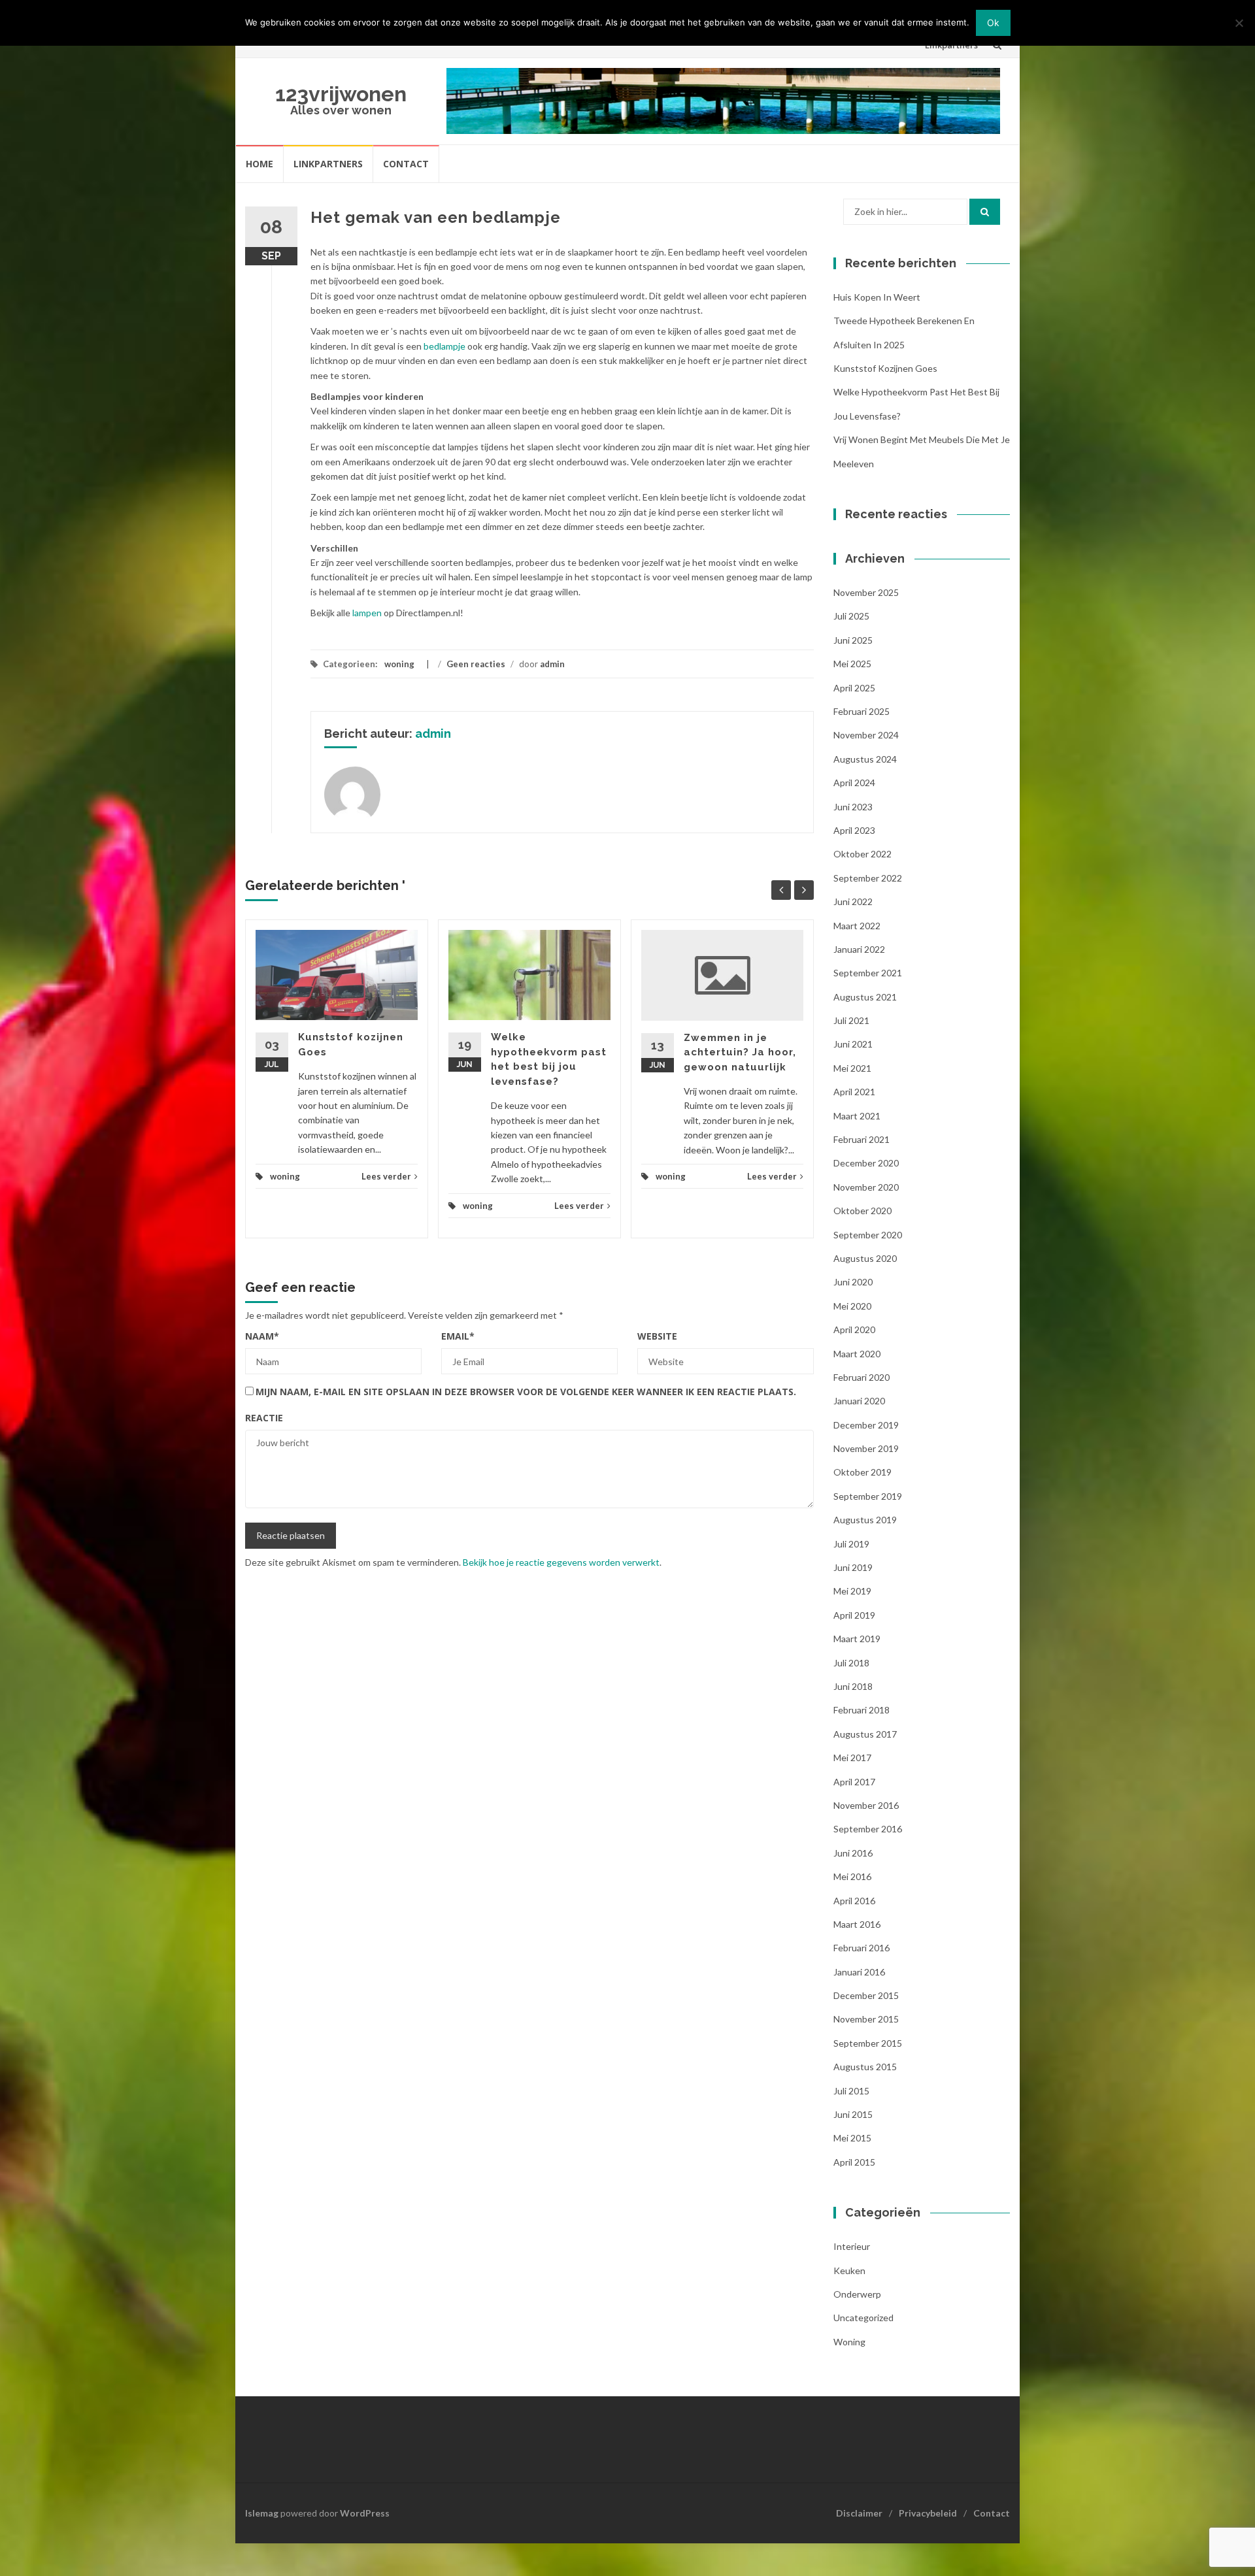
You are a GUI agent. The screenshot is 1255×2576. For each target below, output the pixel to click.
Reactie (264, 1418)
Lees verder (386, 1176)
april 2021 (854, 1092)
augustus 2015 (865, 2067)
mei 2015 (852, 2138)
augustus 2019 (865, 1520)
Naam (262, 1336)
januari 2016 (859, 1972)
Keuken (849, 2271)
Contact (406, 164)
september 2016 (868, 1829)
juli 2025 (851, 616)
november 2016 (866, 1805)
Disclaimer (859, 2513)
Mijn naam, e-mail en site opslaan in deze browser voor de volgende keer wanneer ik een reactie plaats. (526, 1392)
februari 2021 (862, 1139)
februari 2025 (862, 711)
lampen (367, 613)
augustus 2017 (865, 1734)
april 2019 (854, 1615)
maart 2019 (857, 1639)
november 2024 (866, 735)
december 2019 (866, 1425)
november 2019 (866, 1448)
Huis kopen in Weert (877, 297)
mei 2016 (852, 1876)
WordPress (365, 2513)
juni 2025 (853, 640)
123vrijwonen (341, 94)
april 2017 (854, 1782)
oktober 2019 (862, 1472)
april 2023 (854, 830)
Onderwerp (857, 2294)
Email (458, 1336)
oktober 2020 (862, 1211)
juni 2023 (853, 807)
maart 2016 (857, 1924)
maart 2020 (857, 1354)
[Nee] (1239, 23)
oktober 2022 (862, 854)
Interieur (852, 2246)
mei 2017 (852, 1758)
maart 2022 (857, 926)
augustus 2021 (865, 997)
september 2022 (868, 878)
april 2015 (854, 2162)
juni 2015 (853, 2114)
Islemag (262, 2513)
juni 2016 (853, 1853)
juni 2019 (853, 1567)
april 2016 (854, 1901)
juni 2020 (853, 1282)
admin (552, 664)
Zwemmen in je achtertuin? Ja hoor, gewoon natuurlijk (740, 1052)
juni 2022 (853, 901)
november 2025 (866, 592)
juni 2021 (853, 1044)
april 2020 (854, 1329)
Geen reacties (476, 664)
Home (259, 164)
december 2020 (866, 1163)
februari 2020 (862, 1377)
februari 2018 (862, 1710)
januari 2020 (859, 1401)
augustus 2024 (865, 759)
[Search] (985, 212)
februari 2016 (862, 1948)
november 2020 (866, 1187)
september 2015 (868, 2043)
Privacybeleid (928, 2513)
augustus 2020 (865, 1258)
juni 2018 (853, 1686)
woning (399, 664)
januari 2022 (859, 949)
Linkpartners (328, 164)
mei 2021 (852, 1068)
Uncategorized (863, 2318)
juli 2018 (851, 1663)
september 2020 (868, 1235)
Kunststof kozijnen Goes (885, 368)
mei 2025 (852, 664)
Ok (993, 23)
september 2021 (868, 973)
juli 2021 (851, 1020)
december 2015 (866, 1995)
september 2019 (868, 1496)
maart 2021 (857, 1116)
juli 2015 (851, 2091)
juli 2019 (851, 1544)
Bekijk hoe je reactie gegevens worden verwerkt (561, 1562)
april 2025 (854, 688)
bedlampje (444, 346)
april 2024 (854, 783)
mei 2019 (852, 1591)
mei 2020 (852, 1306)
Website (657, 1336)
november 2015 (866, 2019)
